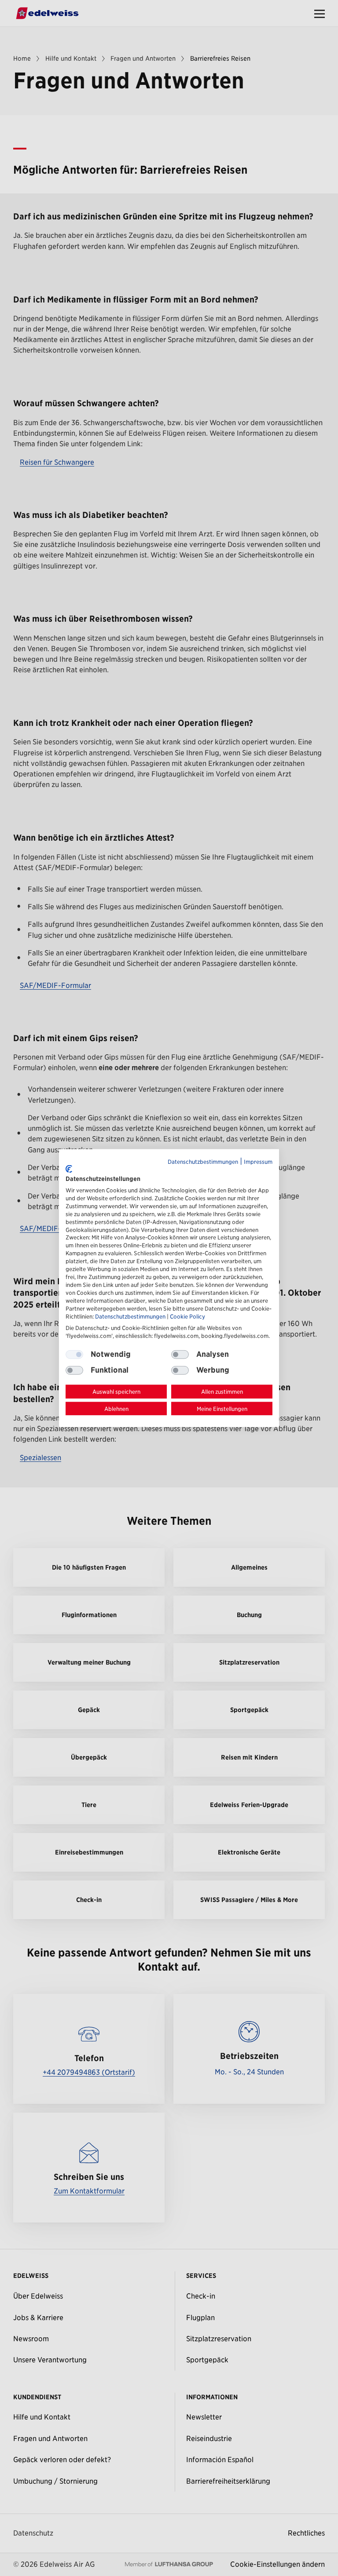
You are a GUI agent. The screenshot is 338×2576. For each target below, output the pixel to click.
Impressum (258, 1161)
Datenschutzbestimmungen (203, 1161)
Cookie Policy (187, 1317)
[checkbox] (180, 1354)
